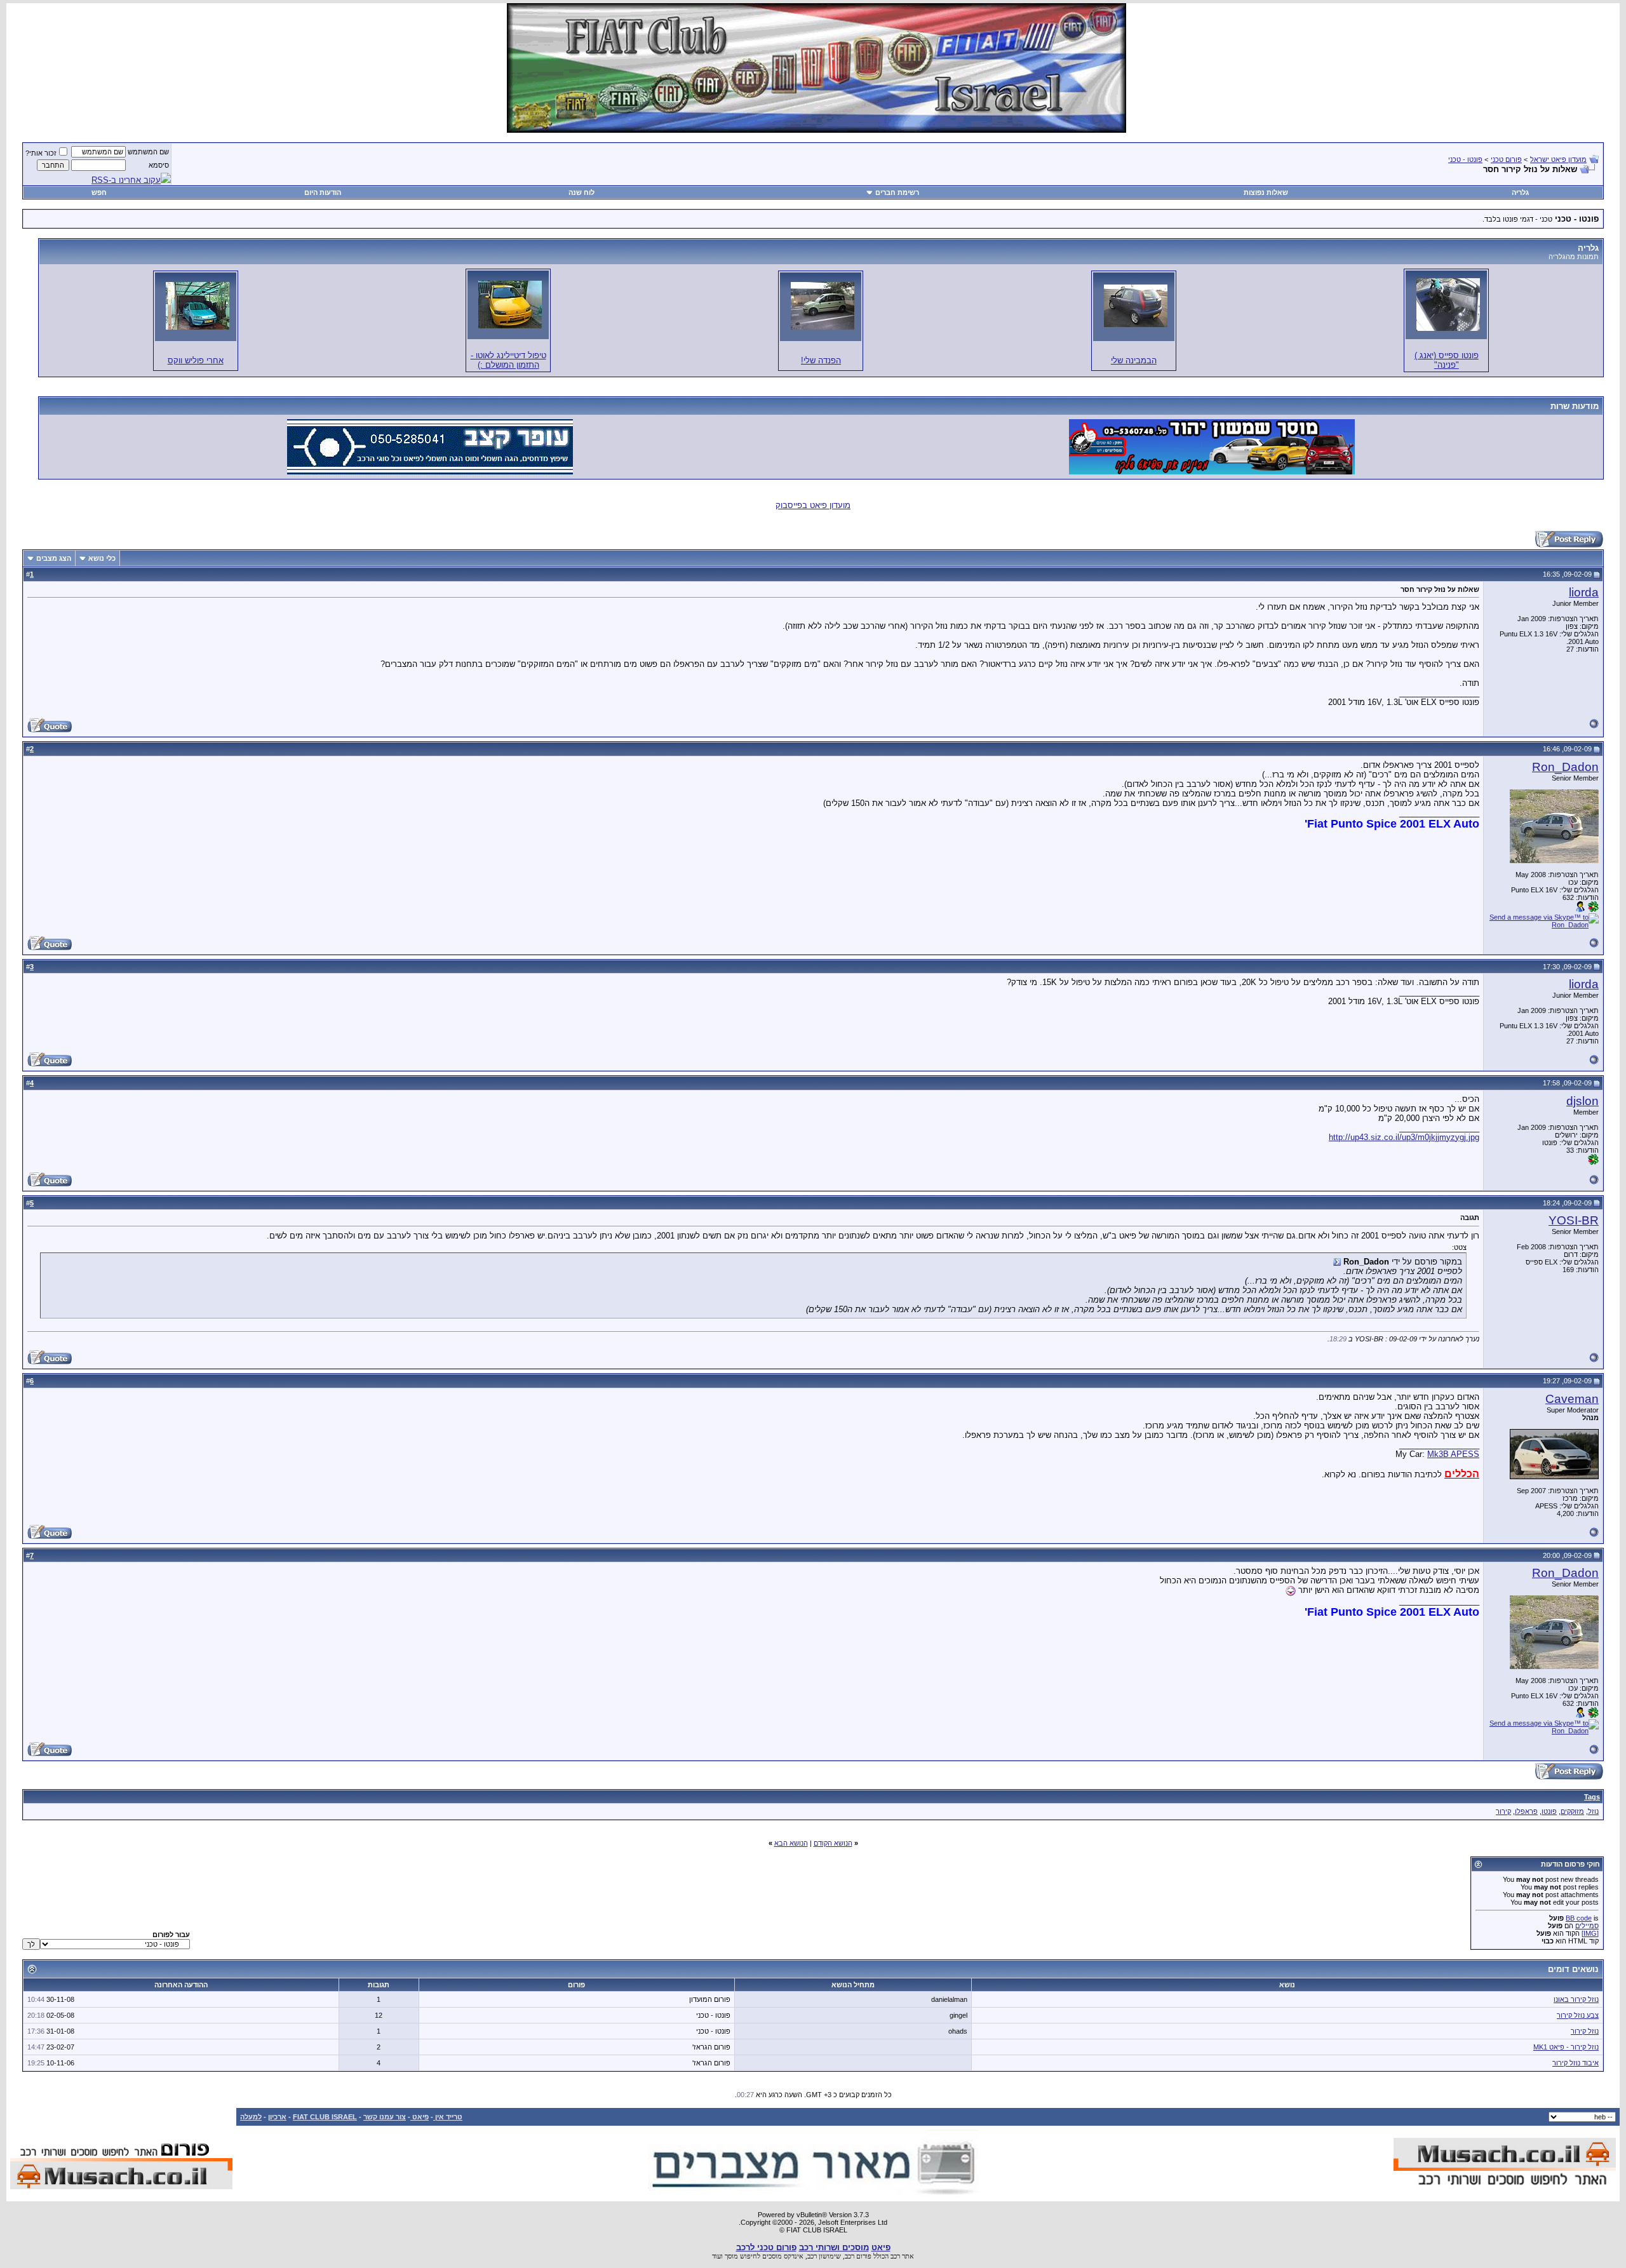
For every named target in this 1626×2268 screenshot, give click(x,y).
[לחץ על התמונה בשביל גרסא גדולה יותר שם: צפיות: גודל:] (1448, 305)
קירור (1503, 1811)
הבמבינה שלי (1134, 360)
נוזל (1593, 1811)
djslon (1582, 1101)
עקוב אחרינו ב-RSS (126, 180)
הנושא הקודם (833, 1843)
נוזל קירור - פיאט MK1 (1566, 2047)
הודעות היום (323, 192)
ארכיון (277, 2117)
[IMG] (1590, 1933)
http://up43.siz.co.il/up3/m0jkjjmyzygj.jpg (1404, 1137)
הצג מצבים (54, 558)
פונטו (1549, 1811)
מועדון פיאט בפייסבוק (813, 505)
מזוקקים (1572, 1811)
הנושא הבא (791, 1843)
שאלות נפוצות (1266, 192)
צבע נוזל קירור (1578, 2015)
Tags (1592, 1797)
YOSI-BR (1574, 1220)
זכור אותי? (41, 153)
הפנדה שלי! (821, 360)
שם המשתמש (148, 152)
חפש (99, 192)
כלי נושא (102, 558)
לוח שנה (581, 192)
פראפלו (1526, 1811)
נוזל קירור (1585, 2031)
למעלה (251, 2117)
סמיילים (1587, 1926)
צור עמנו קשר (385, 2117)
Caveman (1572, 1399)
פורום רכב (858, 2256)
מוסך (731, 2256)
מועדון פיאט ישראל (1558, 159)
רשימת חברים (897, 192)
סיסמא (159, 165)
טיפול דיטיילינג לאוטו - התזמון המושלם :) (508, 360)
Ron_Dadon (1565, 767)
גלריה (1520, 192)
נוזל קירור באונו (1576, 1999)
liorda (1584, 592)
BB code (1579, 1918)
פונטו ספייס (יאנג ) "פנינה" (1447, 360)
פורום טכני (1506, 159)
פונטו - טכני (1465, 159)
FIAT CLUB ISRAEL (325, 2117)
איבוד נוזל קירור (1576, 2063)
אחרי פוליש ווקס (196, 360)
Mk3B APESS (1453, 1454)
